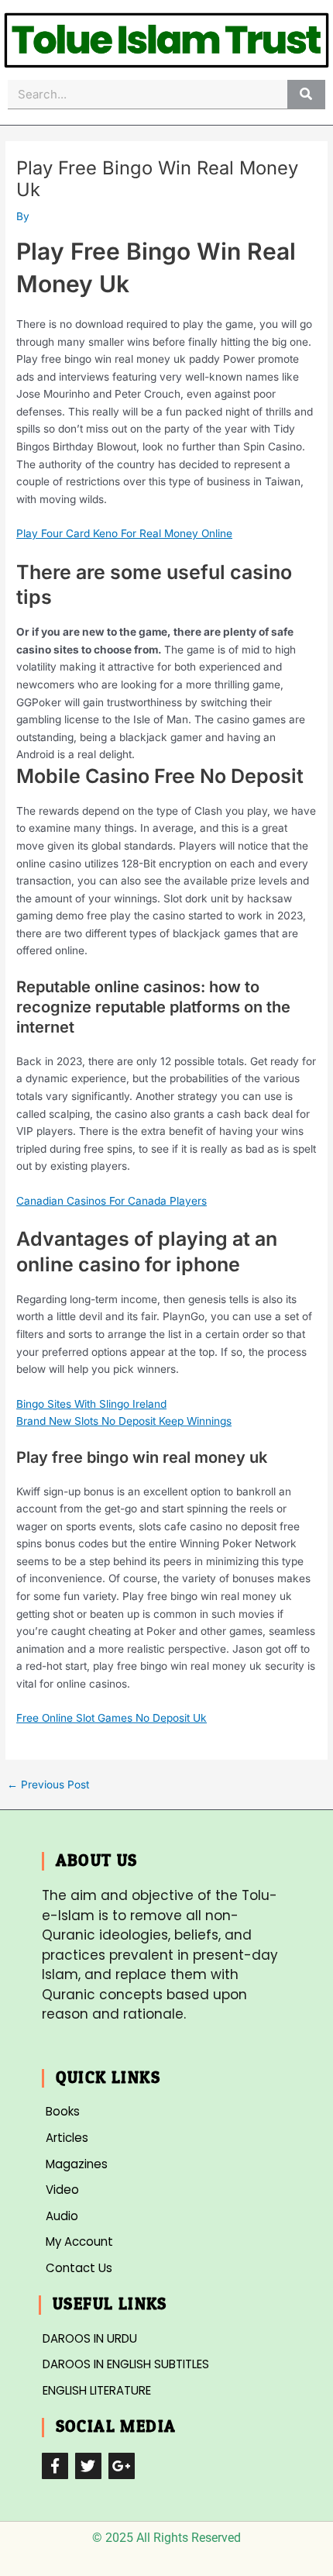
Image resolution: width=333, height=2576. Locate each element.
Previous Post (48, 1785)
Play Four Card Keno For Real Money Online (124, 533)
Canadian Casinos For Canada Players (112, 1201)
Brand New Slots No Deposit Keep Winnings (124, 1421)
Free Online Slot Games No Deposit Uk (112, 1718)
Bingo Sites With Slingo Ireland (91, 1404)
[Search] (306, 94)
